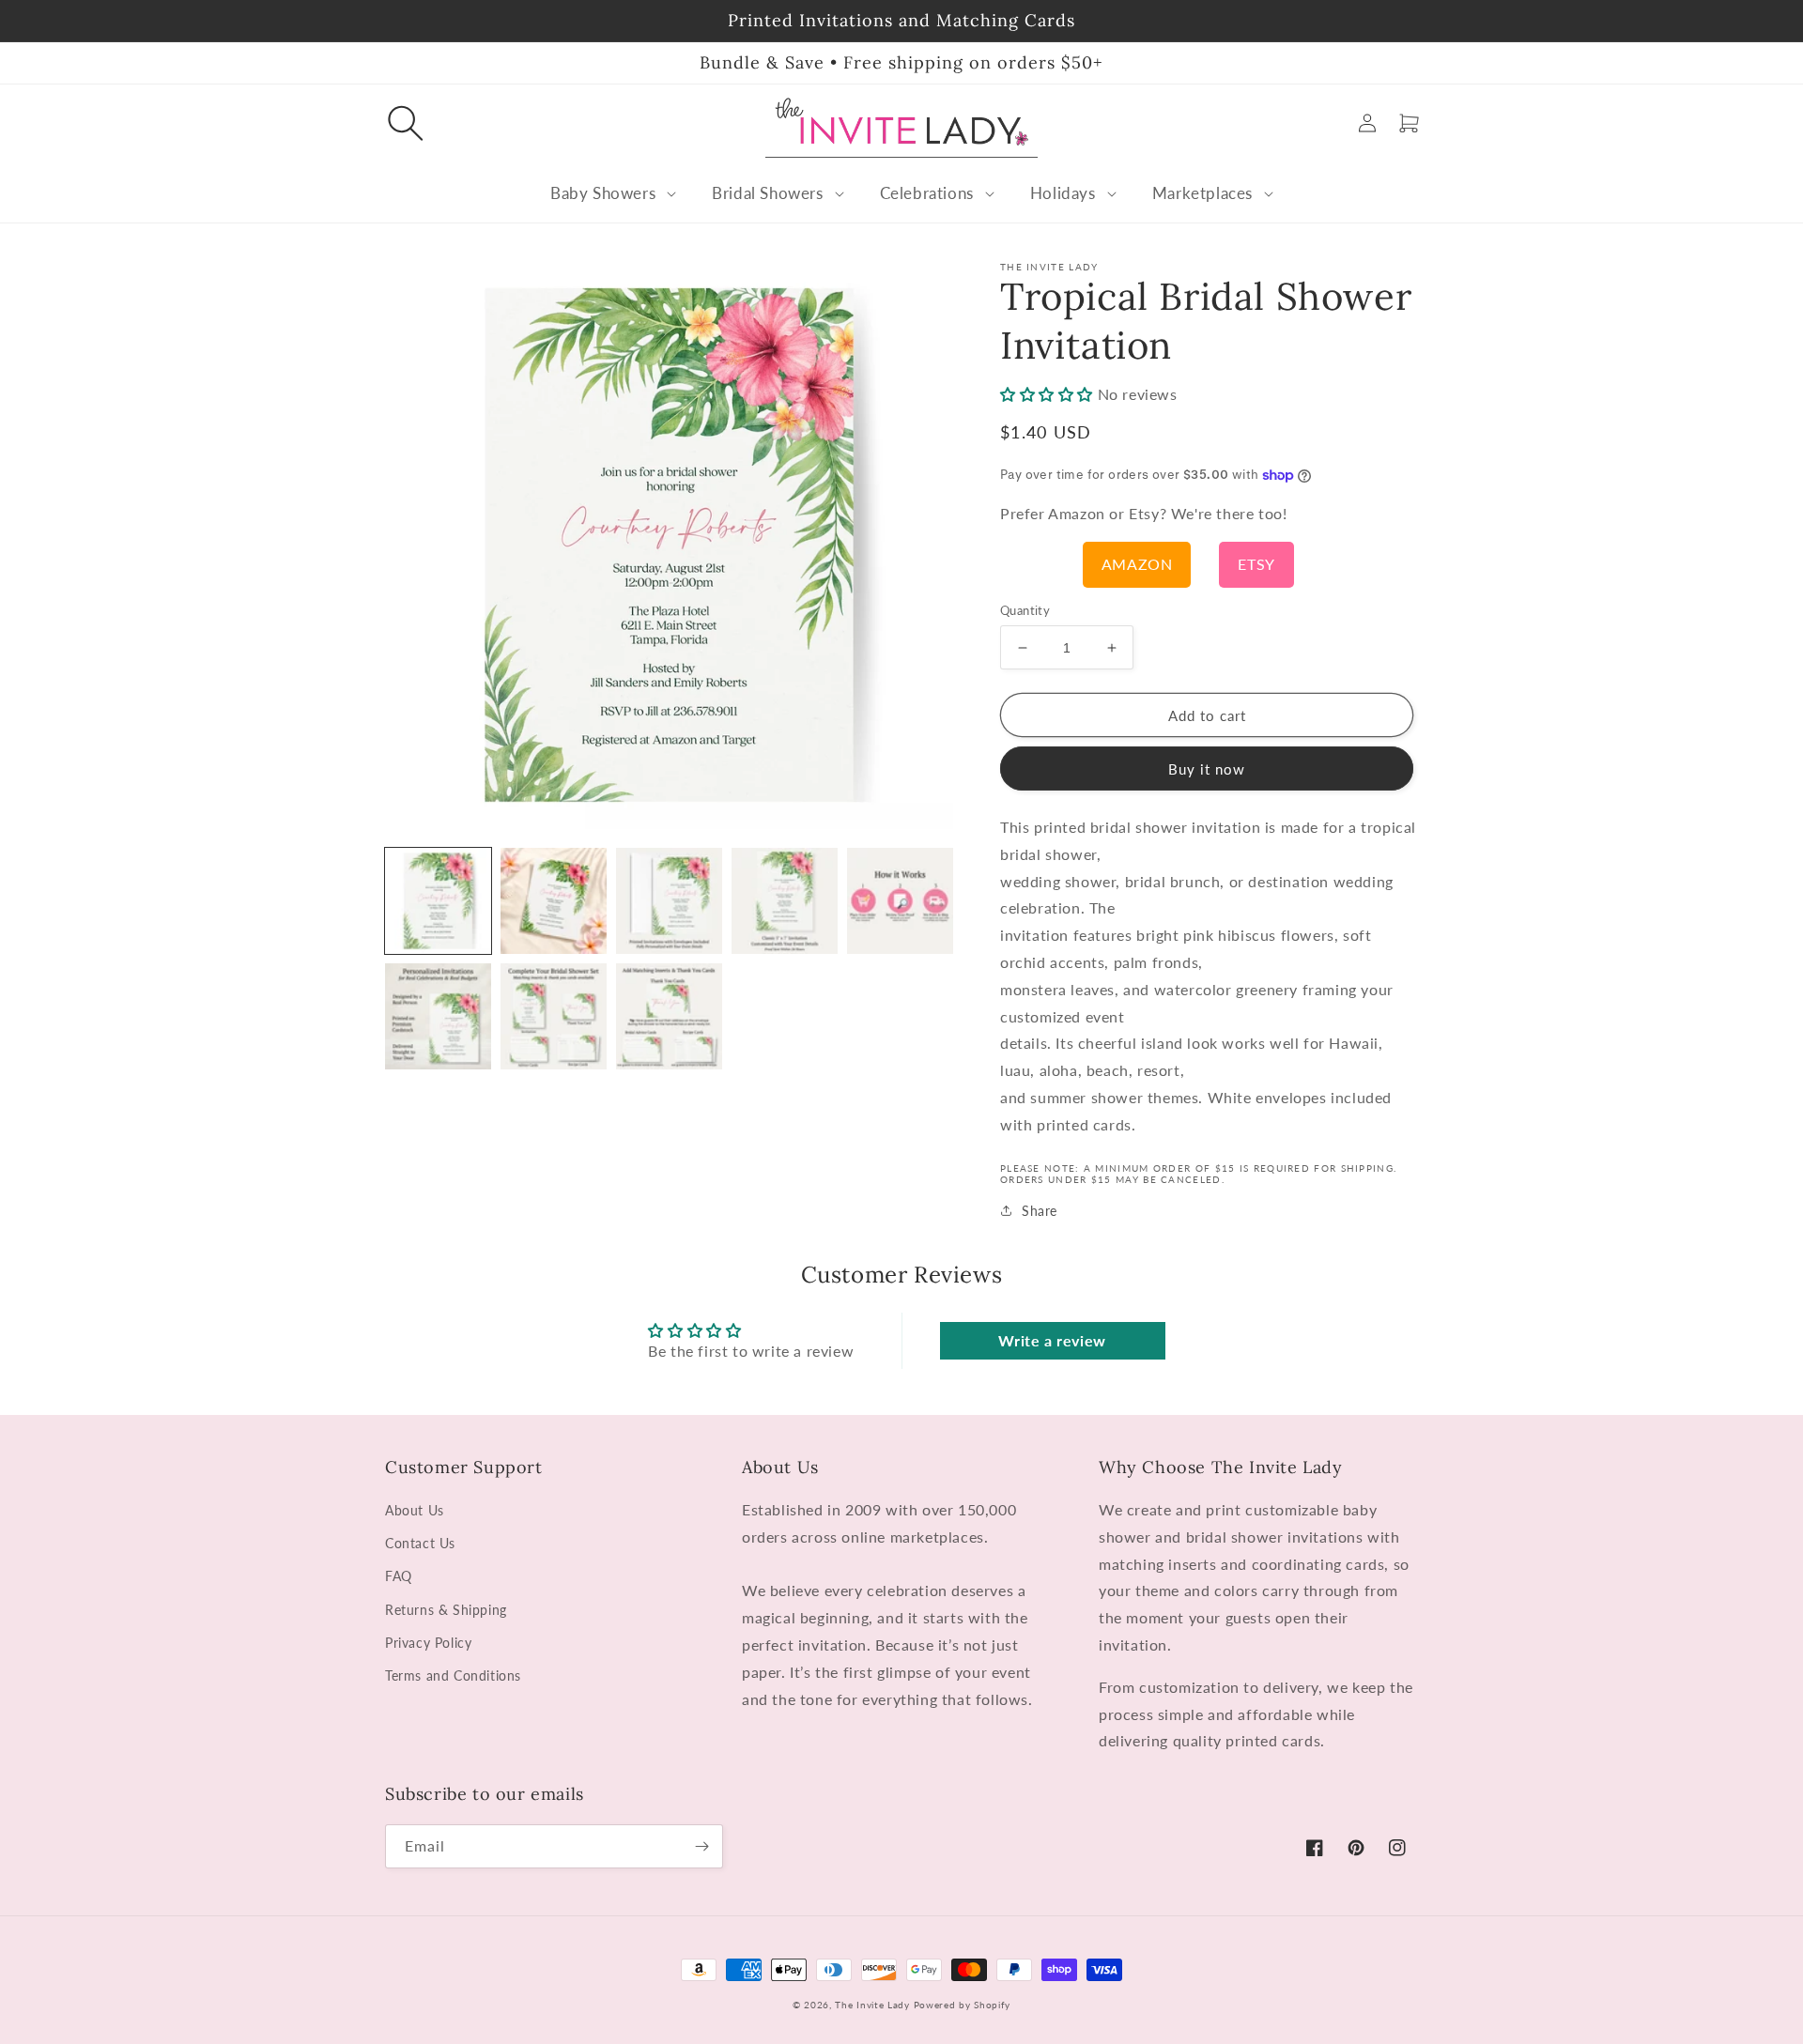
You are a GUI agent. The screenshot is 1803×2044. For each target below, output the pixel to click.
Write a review (1052, 1340)
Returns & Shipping (446, 1610)
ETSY (1256, 564)
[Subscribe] (701, 1846)
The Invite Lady (872, 2005)
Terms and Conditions (453, 1675)
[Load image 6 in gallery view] (438, 1016)
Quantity (1025, 610)
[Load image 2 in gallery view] (554, 901)
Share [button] (1040, 1211)
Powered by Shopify (963, 2005)
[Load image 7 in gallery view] (554, 1016)
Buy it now (1207, 769)
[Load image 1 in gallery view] (438, 901)
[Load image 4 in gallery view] (785, 901)
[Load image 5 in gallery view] (900, 901)
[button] (406, 123)
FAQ (399, 1576)
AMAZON (1137, 564)
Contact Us (420, 1543)
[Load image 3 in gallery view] (669, 901)
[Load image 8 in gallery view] (669, 1016)
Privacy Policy (428, 1643)
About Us (415, 1510)
